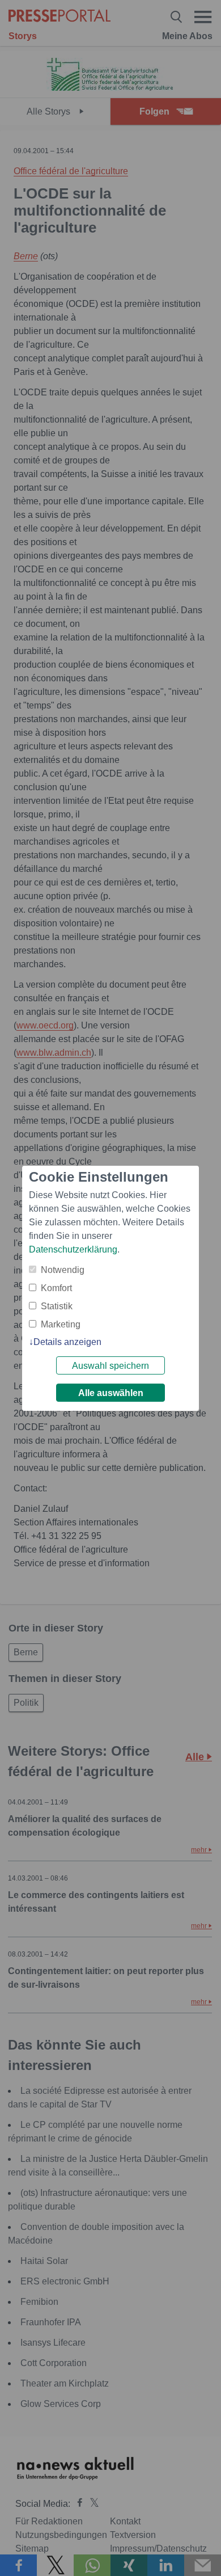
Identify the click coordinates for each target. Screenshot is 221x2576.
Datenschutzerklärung (73, 1249)
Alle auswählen (111, 1393)
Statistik (57, 1306)
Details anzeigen (67, 1342)
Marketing (61, 1324)
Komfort (56, 1288)
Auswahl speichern (110, 1366)
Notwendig (63, 1270)
